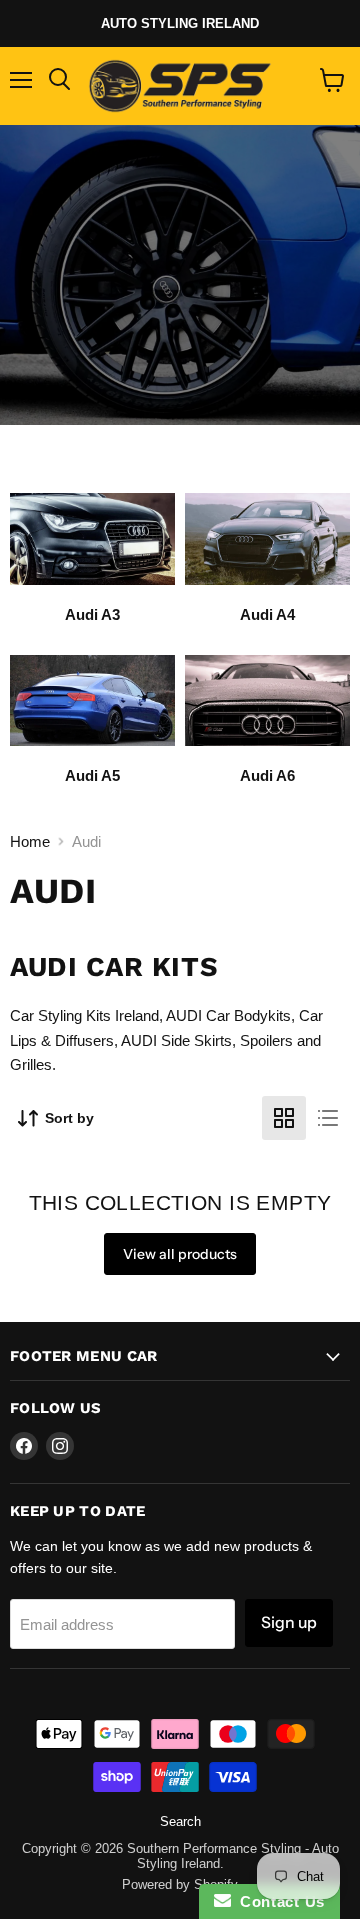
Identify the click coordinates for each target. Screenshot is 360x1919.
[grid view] (284, 1118)
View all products (180, 1254)
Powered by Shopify (180, 1884)
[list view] (328, 1118)
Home (30, 841)
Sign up (289, 1622)
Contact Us (278, 1901)
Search (180, 1821)
